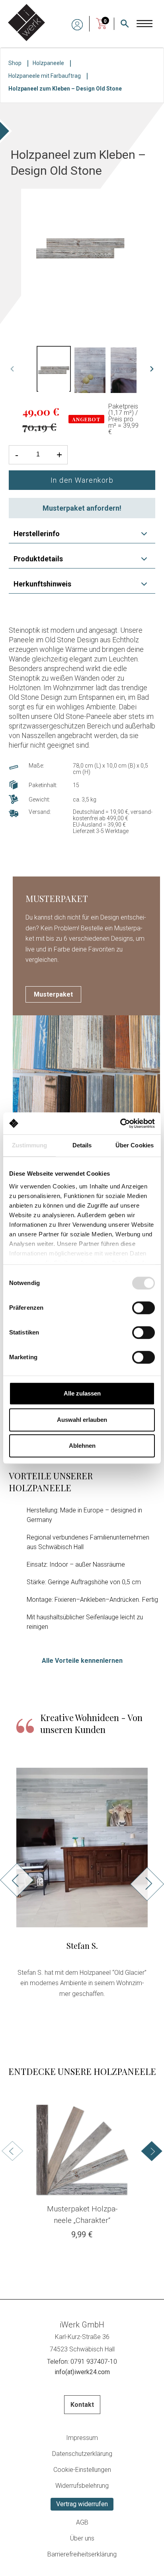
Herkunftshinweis (42, 584)
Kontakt (82, 2405)
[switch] (143, 1308)
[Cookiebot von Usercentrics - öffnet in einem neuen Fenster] (120, 1123)
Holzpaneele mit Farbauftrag (45, 76)
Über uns (82, 2538)
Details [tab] (82, 1145)
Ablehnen (82, 1446)
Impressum (82, 2438)
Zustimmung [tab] (30, 1145)
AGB (82, 2522)
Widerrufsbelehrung (82, 2486)
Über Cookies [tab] (135, 1145)
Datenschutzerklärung (82, 2454)
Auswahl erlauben (82, 1420)
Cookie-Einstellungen (82, 2470)
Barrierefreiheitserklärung (82, 2554)
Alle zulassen (82, 1393)
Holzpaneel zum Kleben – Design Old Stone (65, 89)
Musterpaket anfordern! (82, 508)
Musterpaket (53, 994)
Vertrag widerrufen (82, 2504)
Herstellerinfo (37, 534)
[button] (17, 1951)
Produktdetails (38, 559)
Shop (15, 63)
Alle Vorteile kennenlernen (82, 1661)
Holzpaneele (48, 63)
